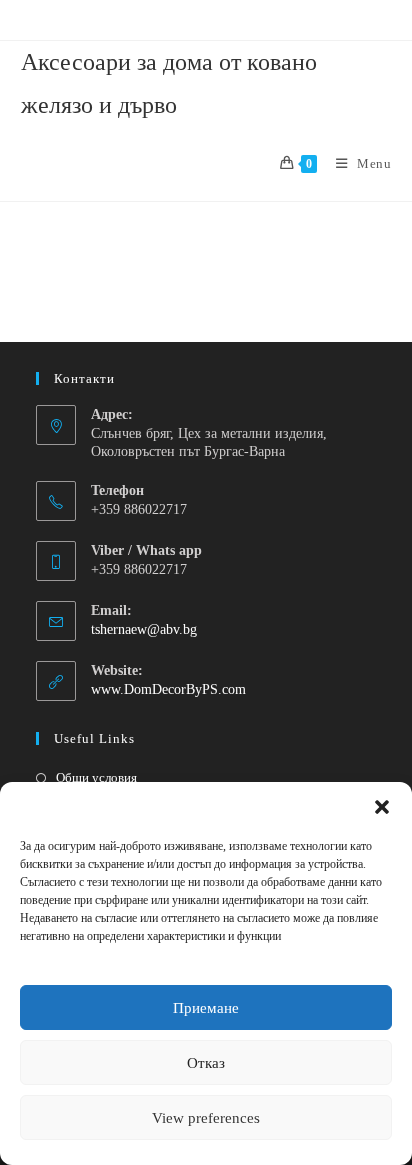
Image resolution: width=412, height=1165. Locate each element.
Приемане (206, 1008)
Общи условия (96, 777)
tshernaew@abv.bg (144, 629)
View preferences (206, 1118)
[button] (382, 807)
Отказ (206, 1063)
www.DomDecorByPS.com (168, 689)
